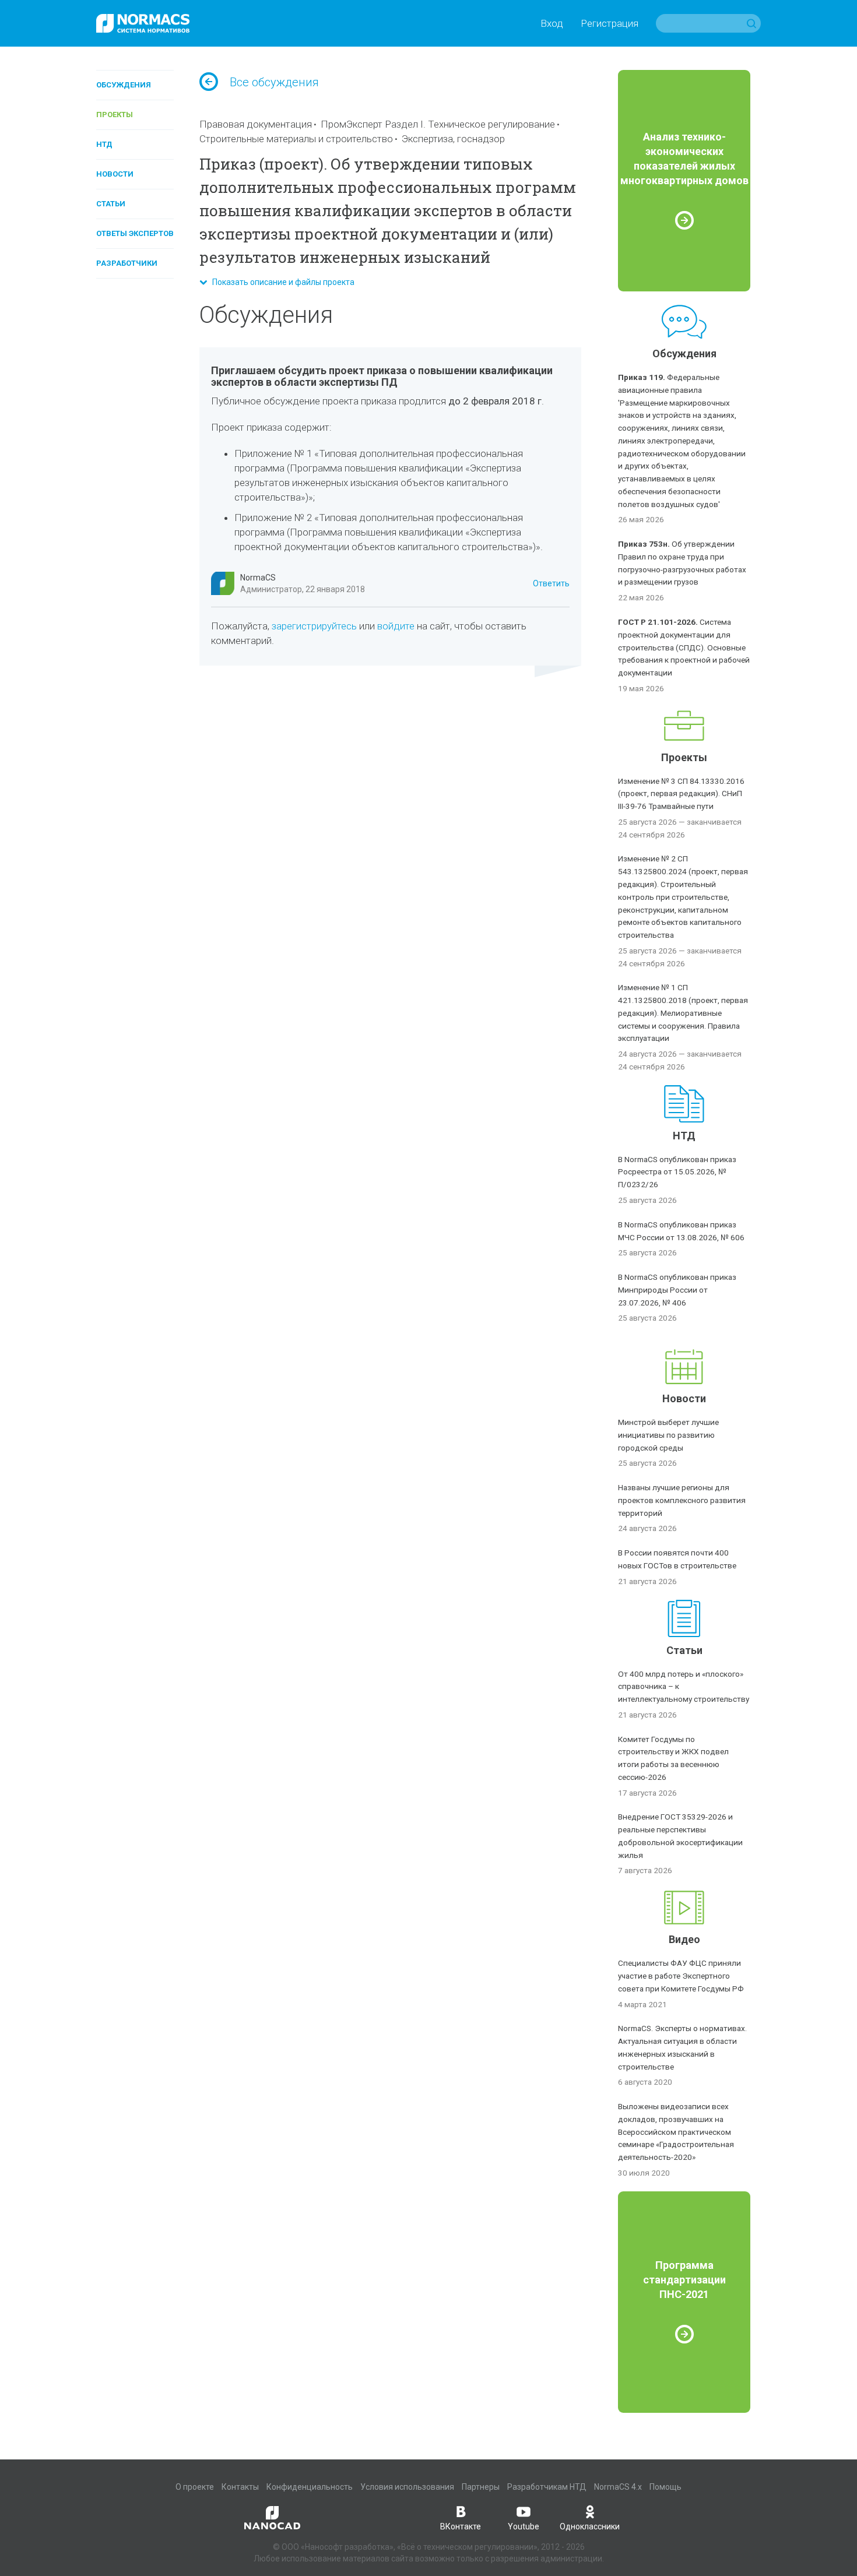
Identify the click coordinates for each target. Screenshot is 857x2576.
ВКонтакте (461, 2526)
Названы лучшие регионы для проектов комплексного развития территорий (682, 1500)
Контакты (240, 2487)
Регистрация (610, 23)
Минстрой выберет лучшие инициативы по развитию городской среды (668, 1435)
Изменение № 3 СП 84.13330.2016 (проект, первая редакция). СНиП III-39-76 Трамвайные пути (681, 794)
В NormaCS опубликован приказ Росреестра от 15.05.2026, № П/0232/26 (677, 1172)
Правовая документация (256, 124)
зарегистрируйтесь (314, 626)
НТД (104, 144)
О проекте (195, 2487)
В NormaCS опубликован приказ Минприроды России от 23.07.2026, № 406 (677, 1290)
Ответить (551, 583)
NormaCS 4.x (618, 2487)
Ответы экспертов (135, 233)
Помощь (665, 2487)
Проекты (115, 115)
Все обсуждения (274, 82)
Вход (552, 23)
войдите (396, 626)
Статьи (111, 204)
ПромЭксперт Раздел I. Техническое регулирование (438, 124)
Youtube (524, 2526)
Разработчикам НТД (547, 2487)
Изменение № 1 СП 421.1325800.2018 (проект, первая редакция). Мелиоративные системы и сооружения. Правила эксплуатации (683, 1013)
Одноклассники (590, 2526)
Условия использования (407, 2487)
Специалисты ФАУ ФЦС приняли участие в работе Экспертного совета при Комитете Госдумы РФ (681, 1976)
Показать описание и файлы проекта (281, 282)
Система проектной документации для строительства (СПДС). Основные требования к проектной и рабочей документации (684, 647)
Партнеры (481, 2487)
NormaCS (258, 578)
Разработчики (127, 263)
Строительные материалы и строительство (296, 139)
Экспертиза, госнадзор (453, 139)
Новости (115, 174)
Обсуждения (124, 85)
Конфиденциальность (310, 2487)
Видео (684, 1939)
